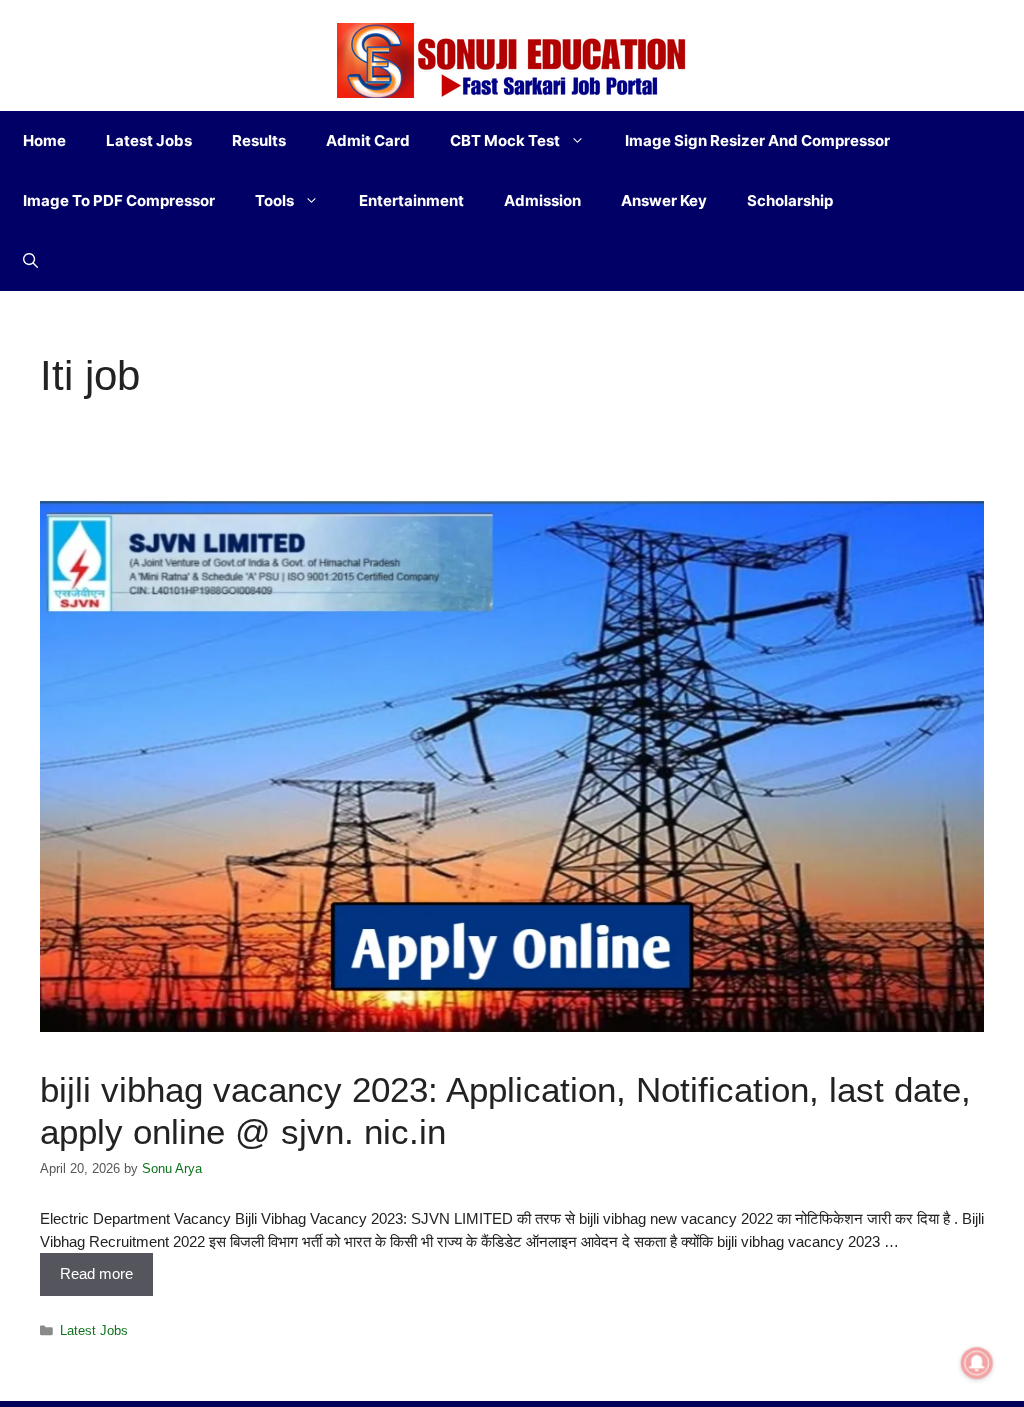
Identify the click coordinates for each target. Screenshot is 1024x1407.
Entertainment (411, 200)
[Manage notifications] (977, 1363)
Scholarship (790, 200)
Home (44, 140)
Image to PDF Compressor (119, 200)
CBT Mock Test (505, 140)
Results (259, 140)
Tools (274, 200)
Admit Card (368, 140)
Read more (96, 1273)
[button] (30, 261)
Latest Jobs (149, 140)
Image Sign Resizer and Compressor (757, 140)
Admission (542, 200)
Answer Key (664, 200)
